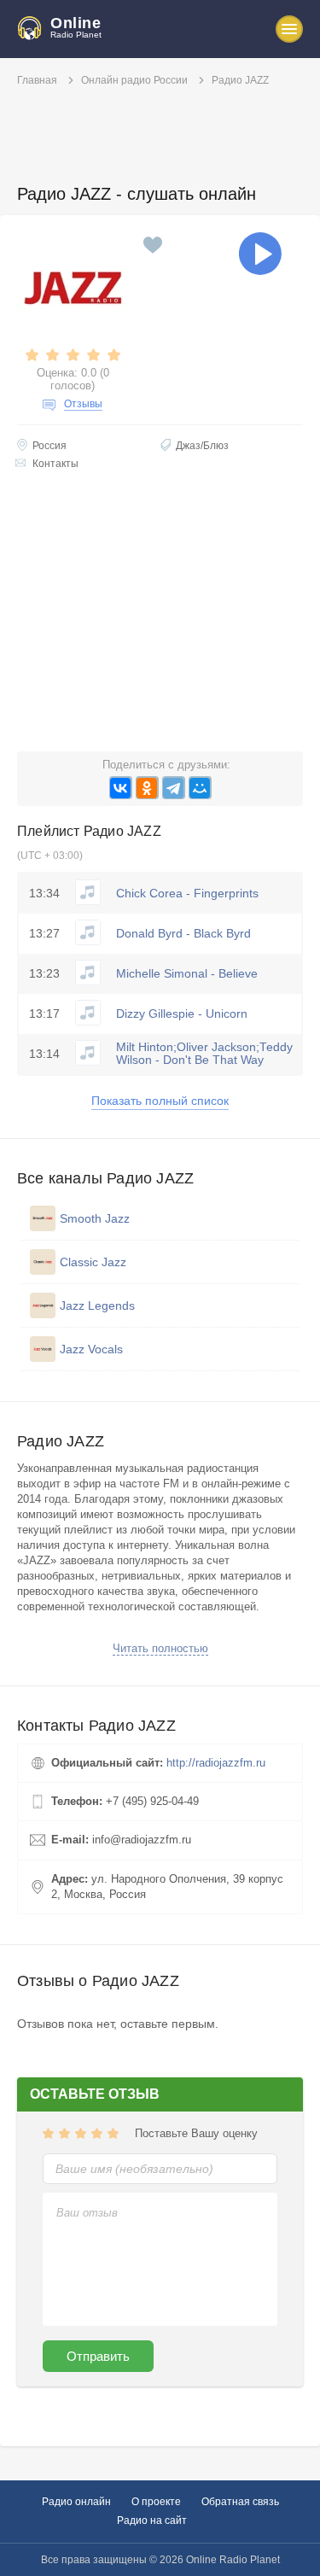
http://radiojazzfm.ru (216, 1763)
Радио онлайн (76, 2502)
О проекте (156, 2502)
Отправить (98, 2356)
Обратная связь (240, 2502)
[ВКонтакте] (121, 788)
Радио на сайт (152, 2521)
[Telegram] (174, 788)
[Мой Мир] (200, 788)
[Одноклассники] (147, 788)
